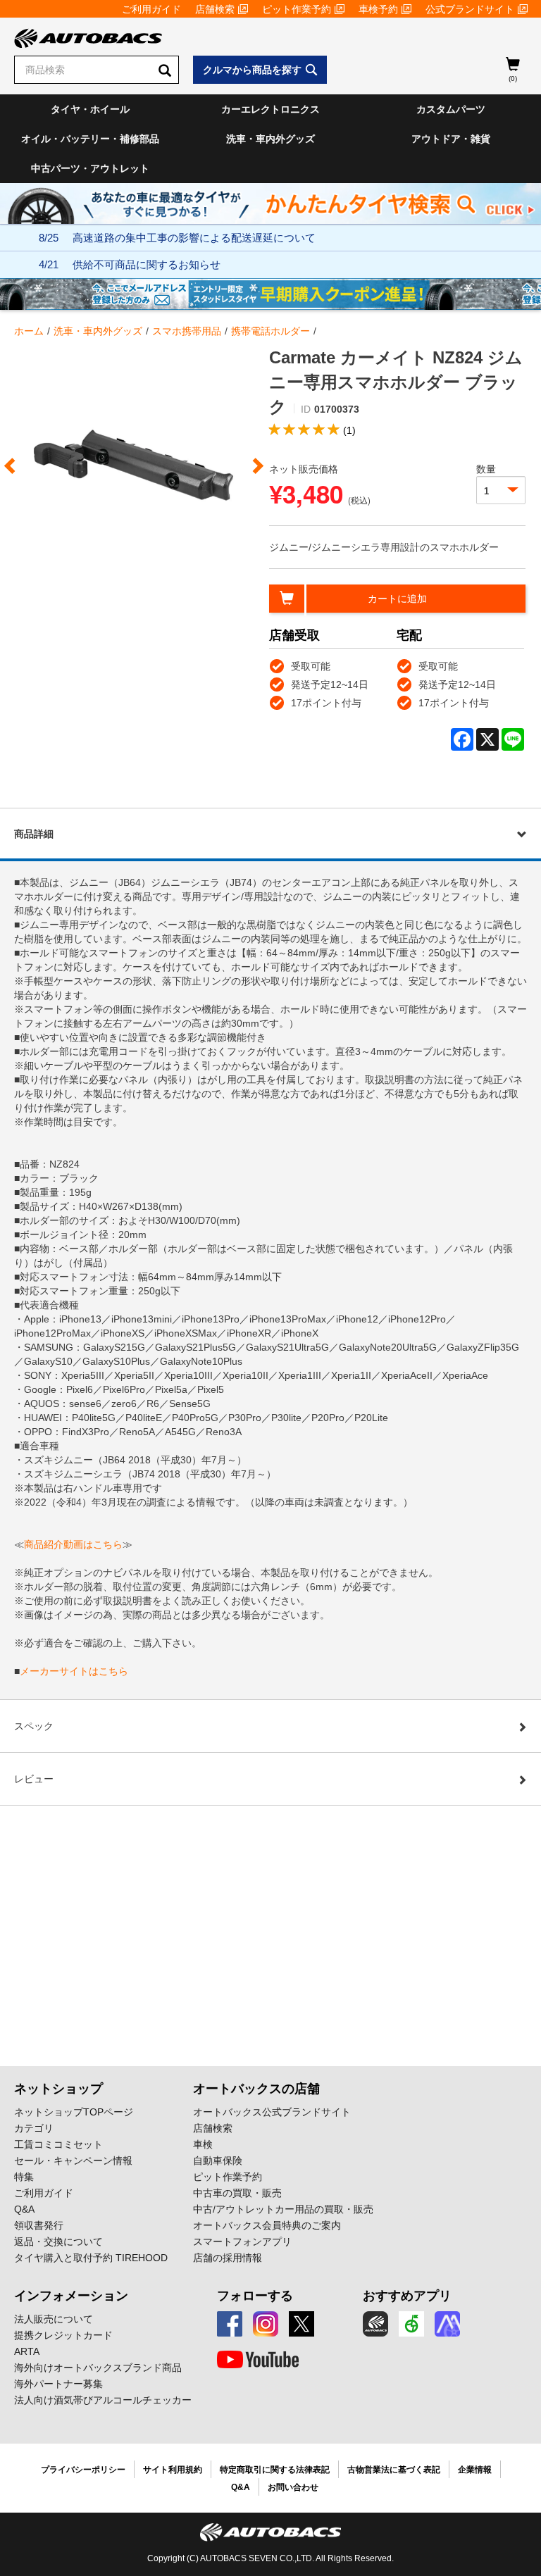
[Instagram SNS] (266, 2324)
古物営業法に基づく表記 (394, 2470)
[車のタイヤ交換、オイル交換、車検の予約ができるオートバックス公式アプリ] (375, 2324)
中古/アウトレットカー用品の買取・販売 (283, 2209)
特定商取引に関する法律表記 (275, 2470)
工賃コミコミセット (58, 2144)
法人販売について (54, 2319)
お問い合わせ (293, 2487)
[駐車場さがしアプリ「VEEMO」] (411, 2324)
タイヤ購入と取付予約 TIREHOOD (91, 2258)
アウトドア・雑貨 (451, 139)
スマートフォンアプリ (242, 2242)
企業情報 (475, 2470)
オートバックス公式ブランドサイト (272, 2112)
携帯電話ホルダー (270, 331)
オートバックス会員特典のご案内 (267, 2225)
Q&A (24, 2209)
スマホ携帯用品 (187, 331)
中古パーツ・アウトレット (90, 168)
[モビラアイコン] (447, 2324)
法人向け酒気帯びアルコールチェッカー (103, 2400)
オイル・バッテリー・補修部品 (90, 139)
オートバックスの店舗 (256, 2089)
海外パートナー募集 (58, 2384)
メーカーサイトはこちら (74, 1671)
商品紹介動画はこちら (73, 1544)
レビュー (34, 1779)
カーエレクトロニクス (270, 109)
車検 (203, 2144)
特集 (24, 2177)
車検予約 (378, 9)
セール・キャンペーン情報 (73, 2161)
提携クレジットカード (63, 2335)
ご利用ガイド (151, 9)
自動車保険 (218, 2161)
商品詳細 (34, 834)
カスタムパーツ (451, 109)
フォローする (255, 2296)
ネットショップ (58, 2089)
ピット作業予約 (297, 9)
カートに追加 (397, 599)
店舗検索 (215, 9)
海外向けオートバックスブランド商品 (98, 2368)
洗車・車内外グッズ (270, 139)
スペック (34, 1726)
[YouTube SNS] (258, 2360)
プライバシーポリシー (83, 2470)
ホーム (29, 331)
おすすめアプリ (407, 2296)
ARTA (27, 2351)
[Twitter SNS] (301, 2324)
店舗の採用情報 (228, 2258)
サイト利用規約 (173, 2470)
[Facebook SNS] (230, 2324)
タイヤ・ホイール (90, 109)
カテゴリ (34, 2128)
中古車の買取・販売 (237, 2193)
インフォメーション (71, 2296)
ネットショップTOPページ (74, 2112)
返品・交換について (58, 2242)
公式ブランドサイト (470, 9)
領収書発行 (39, 2225)
